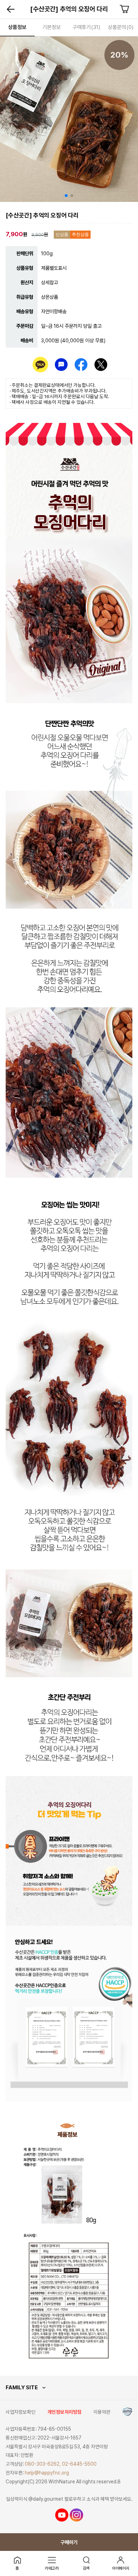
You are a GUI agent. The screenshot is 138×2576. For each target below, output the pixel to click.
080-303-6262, (43, 2464)
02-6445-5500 (79, 2464)
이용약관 (102, 2412)
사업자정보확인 (21, 2412)
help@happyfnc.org (47, 2473)
